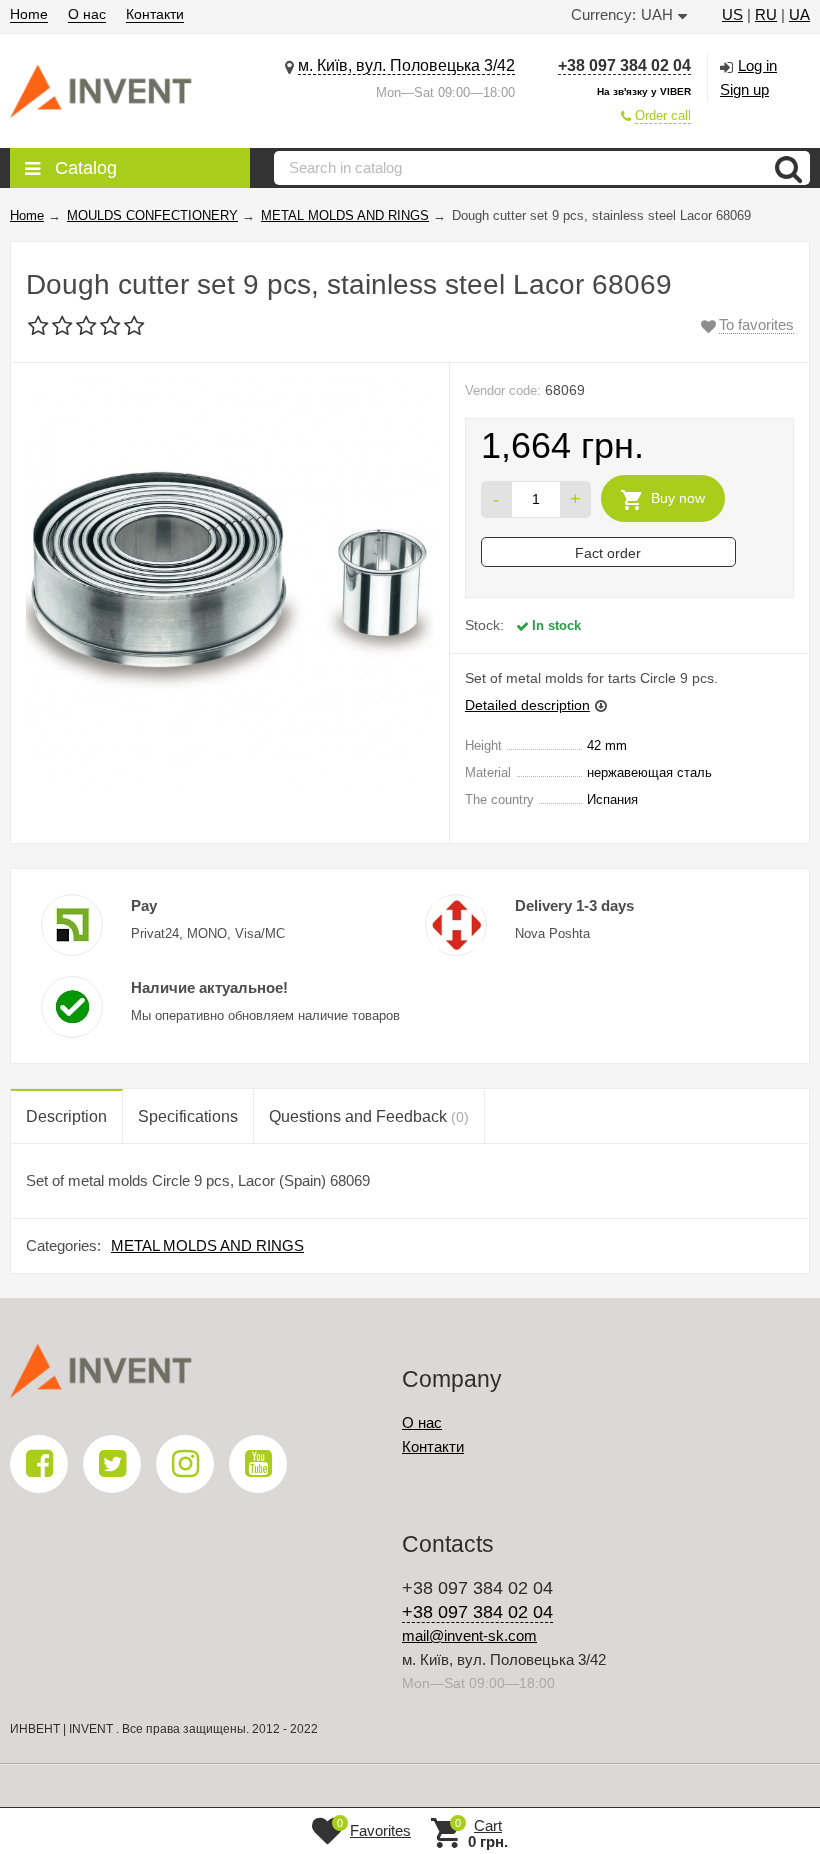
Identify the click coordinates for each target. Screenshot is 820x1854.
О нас (87, 14)
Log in (757, 65)
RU (766, 14)
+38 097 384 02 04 (624, 65)
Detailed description (527, 705)
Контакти (155, 14)
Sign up (744, 89)
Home (29, 14)
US (732, 14)
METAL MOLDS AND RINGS (207, 1245)
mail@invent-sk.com (469, 1635)
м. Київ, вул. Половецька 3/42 (406, 65)
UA (799, 14)
